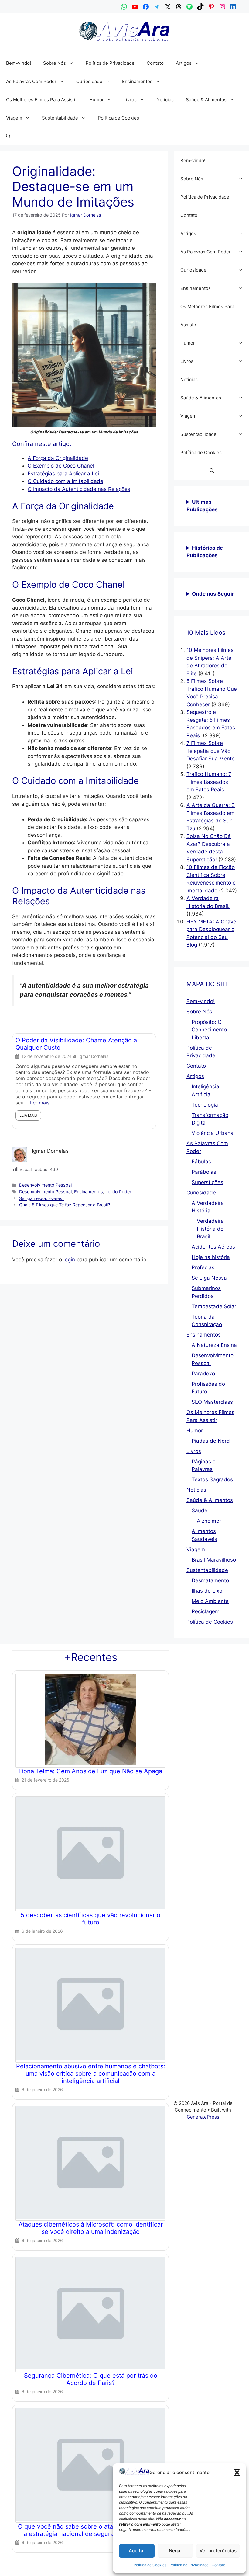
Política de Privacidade (189, 2565)
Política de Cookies (150, 2565)
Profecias (203, 1267)
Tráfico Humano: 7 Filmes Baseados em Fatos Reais (209, 782)
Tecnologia (205, 1105)
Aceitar (137, 2551)
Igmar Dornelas (102, 1056)
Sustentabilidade (60, 118)
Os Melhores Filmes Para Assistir (42, 100)
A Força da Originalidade (58, 458)
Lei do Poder (118, 1192)
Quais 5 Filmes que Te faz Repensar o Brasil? (65, 1205)
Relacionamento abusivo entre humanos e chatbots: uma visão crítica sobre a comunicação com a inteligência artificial (91, 2074)
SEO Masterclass (212, 1402)
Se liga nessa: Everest (41, 1198)
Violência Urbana (213, 1133)
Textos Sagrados (212, 1479)
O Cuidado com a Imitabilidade (65, 481)
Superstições (207, 1182)
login (69, 1260)
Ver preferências (218, 2551)
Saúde (200, 1510)
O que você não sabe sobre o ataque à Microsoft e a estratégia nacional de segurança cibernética (91, 2530)
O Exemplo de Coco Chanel (61, 466)
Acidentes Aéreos (213, 1247)
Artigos (184, 63)
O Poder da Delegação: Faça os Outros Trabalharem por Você (79, 1044)
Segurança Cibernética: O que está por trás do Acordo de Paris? (91, 2379)
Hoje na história (211, 1257)
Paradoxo (203, 1374)
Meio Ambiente (210, 1601)
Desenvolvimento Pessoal (45, 1185)
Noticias (165, 100)
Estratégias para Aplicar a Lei (63, 474)
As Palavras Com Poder (31, 81)
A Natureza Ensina (214, 1345)
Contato (218, 2565)
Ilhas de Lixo (207, 1591)
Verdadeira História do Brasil (210, 1229)
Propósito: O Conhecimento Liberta (209, 1030)
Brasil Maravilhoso (214, 1560)
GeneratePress (203, 2117)
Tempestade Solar (214, 1306)
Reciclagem (206, 1611)
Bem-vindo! (19, 63)
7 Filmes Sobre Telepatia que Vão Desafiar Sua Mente (211, 751)
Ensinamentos (137, 81)
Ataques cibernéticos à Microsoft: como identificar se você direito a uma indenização (91, 2228)
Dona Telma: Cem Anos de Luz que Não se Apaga (91, 1771)
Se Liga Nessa (209, 1278)
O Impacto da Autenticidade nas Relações (79, 489)
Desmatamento (210, 1580)
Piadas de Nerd (211, 1441)
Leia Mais (36, 1109)
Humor (97, 100)
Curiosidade (89, 81)
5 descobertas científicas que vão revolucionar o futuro (90, 1919)
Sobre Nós (55, 63)
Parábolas (204, 1172)
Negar (176, 2551)
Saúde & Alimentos (206, 100)
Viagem (14, 118)
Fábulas (201, 1162)
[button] (237, 2473)
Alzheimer (209, 1521)
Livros (130, 100)
